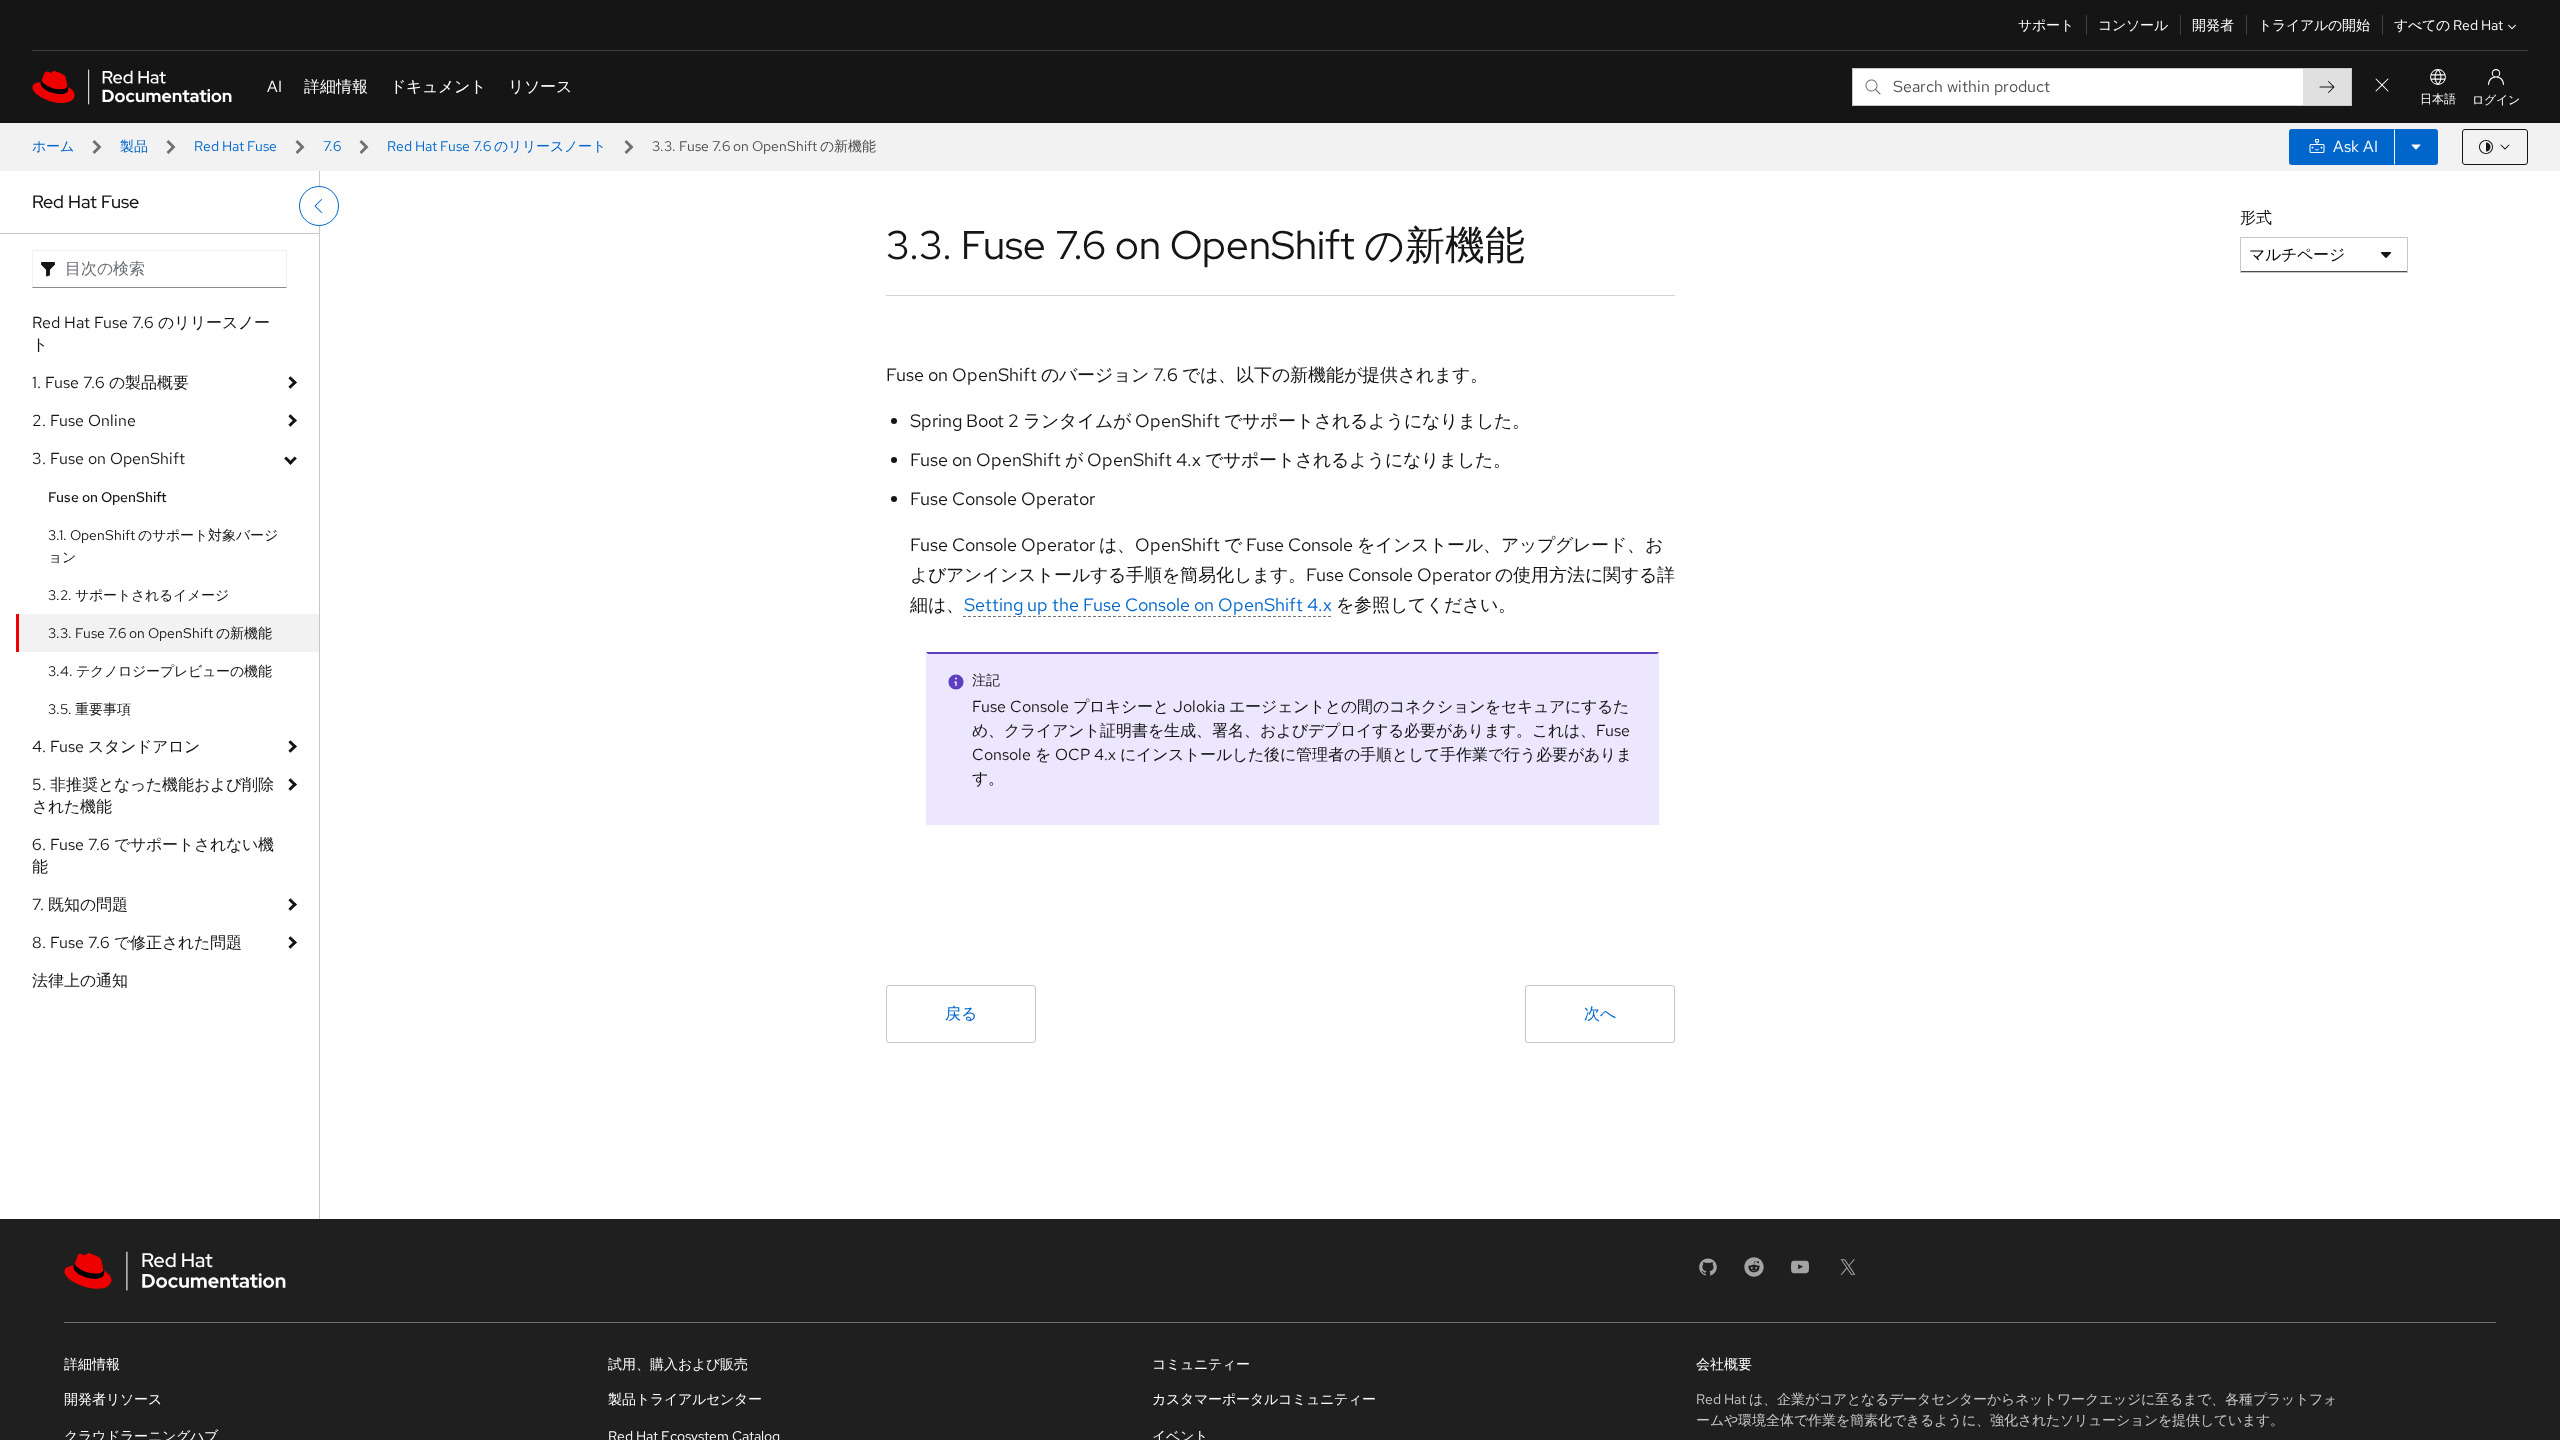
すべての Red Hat (2448, 25)
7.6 (332, 146)
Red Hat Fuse (235, 146)
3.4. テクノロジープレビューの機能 (160, 671)
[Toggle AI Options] (2416, 147)
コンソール (2133, 25)
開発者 (2213, 25)
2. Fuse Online (84, 420)
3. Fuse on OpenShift (108, 458)
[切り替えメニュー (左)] (319, 206)
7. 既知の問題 (80, 904)
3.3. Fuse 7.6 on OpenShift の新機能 (160, 633)
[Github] (1708, 1273)
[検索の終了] (2382, 86)
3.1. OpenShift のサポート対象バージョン (163, 546)
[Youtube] (1800, 1273)
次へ (1600, 1013)
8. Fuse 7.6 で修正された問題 (137, 942)
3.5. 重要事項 (89, 709)
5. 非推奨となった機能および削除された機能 (153, 795)
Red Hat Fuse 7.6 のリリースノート (496, 146)
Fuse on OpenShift (107, 497)
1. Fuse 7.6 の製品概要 (110, 382)
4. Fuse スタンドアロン (116, 746)
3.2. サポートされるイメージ (138, 595)
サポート (2046, 25)
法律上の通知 (80, 980)
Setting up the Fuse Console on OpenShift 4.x (1148, 604)
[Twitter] (1848, 1273)
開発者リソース (113, 1399)
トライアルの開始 (2314, 25)
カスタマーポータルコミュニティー (1264, 1399)
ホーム (53, 146)
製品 (134, 146)
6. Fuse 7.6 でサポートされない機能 (153, 855)
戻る (961, 1013)
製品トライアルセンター (685, 1399)
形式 (2256, 217)
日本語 (2438, 99)
